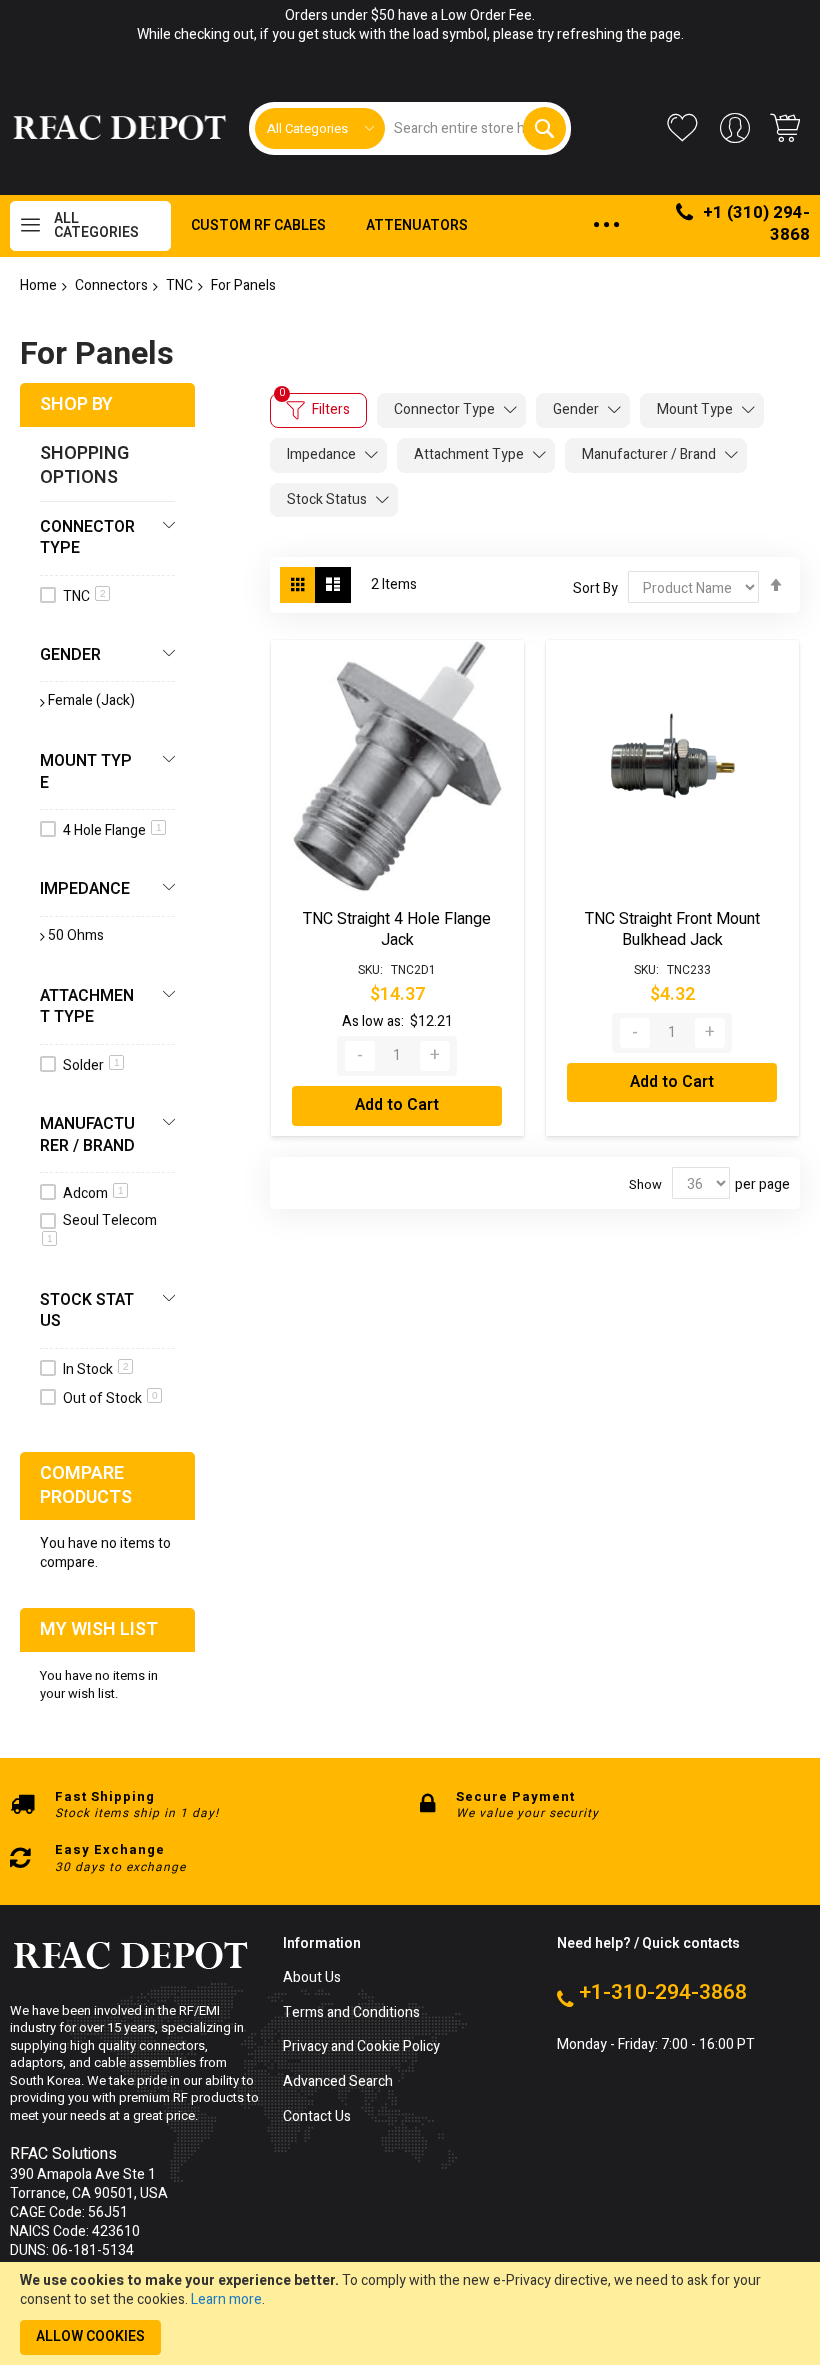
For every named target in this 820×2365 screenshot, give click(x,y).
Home (38, 285)
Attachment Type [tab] (469, 454)
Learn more (226, 2299)
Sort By (595, 588)
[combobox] (475, 128)
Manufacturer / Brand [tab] (649, 454)
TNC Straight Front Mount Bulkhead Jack (672, 930)
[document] (410, 2313)
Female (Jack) (91, 700)
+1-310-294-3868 (663, 1993)
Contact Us (317, 2117)
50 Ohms (76, 935)
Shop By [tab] (76, 404)
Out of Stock (110, 1398)
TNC (179, 285)
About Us (312, 1978)
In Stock (96, 1369)
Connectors (111, 285)
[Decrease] (360, 1056)
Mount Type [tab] (695, 409)
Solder (91, 1065)
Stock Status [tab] (327, 499)
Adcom (93, 1193)
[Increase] (435, 1056)
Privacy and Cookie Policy (361, 2047)
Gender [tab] (576, 409)
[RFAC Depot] (119, 128)
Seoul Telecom (102, 1227)
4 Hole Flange (112, 830)
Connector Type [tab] (444, 409)
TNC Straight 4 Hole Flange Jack (397, 930)
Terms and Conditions (351, 2013)
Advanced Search (338, 2082)
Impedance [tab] (321, 454)
